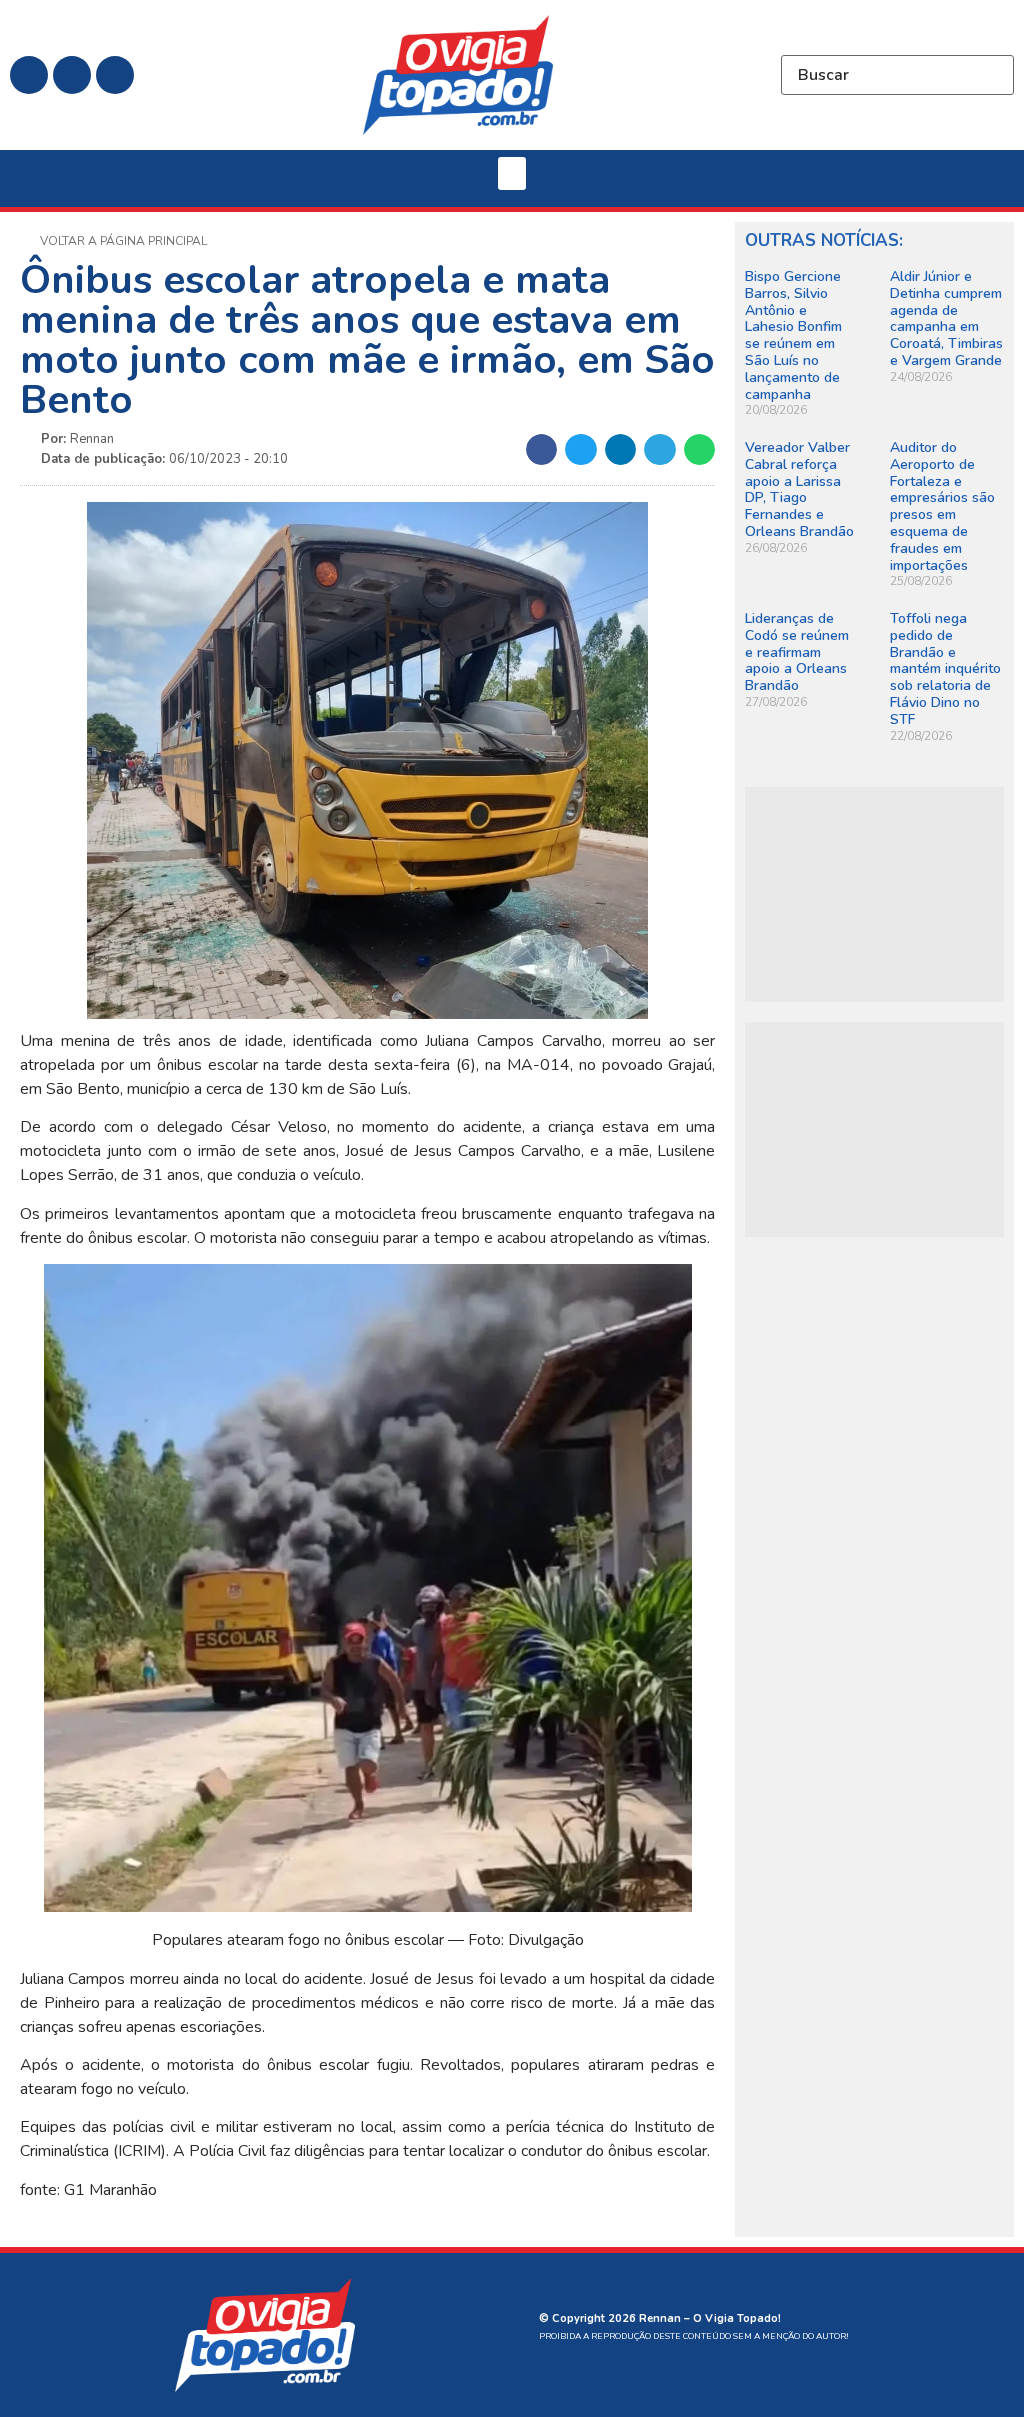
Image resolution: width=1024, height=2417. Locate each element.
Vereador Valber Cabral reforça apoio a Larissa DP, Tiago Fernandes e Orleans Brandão (799, 489)
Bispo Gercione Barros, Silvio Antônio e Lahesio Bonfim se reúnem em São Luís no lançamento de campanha (793, 335)
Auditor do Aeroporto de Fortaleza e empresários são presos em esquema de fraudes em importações (942, 506)
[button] (512, 173)
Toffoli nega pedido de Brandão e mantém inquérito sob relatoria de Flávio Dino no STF (945, 669)
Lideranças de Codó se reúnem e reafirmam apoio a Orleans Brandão (797, 652)
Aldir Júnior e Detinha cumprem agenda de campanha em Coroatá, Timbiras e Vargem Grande (946, 318)
